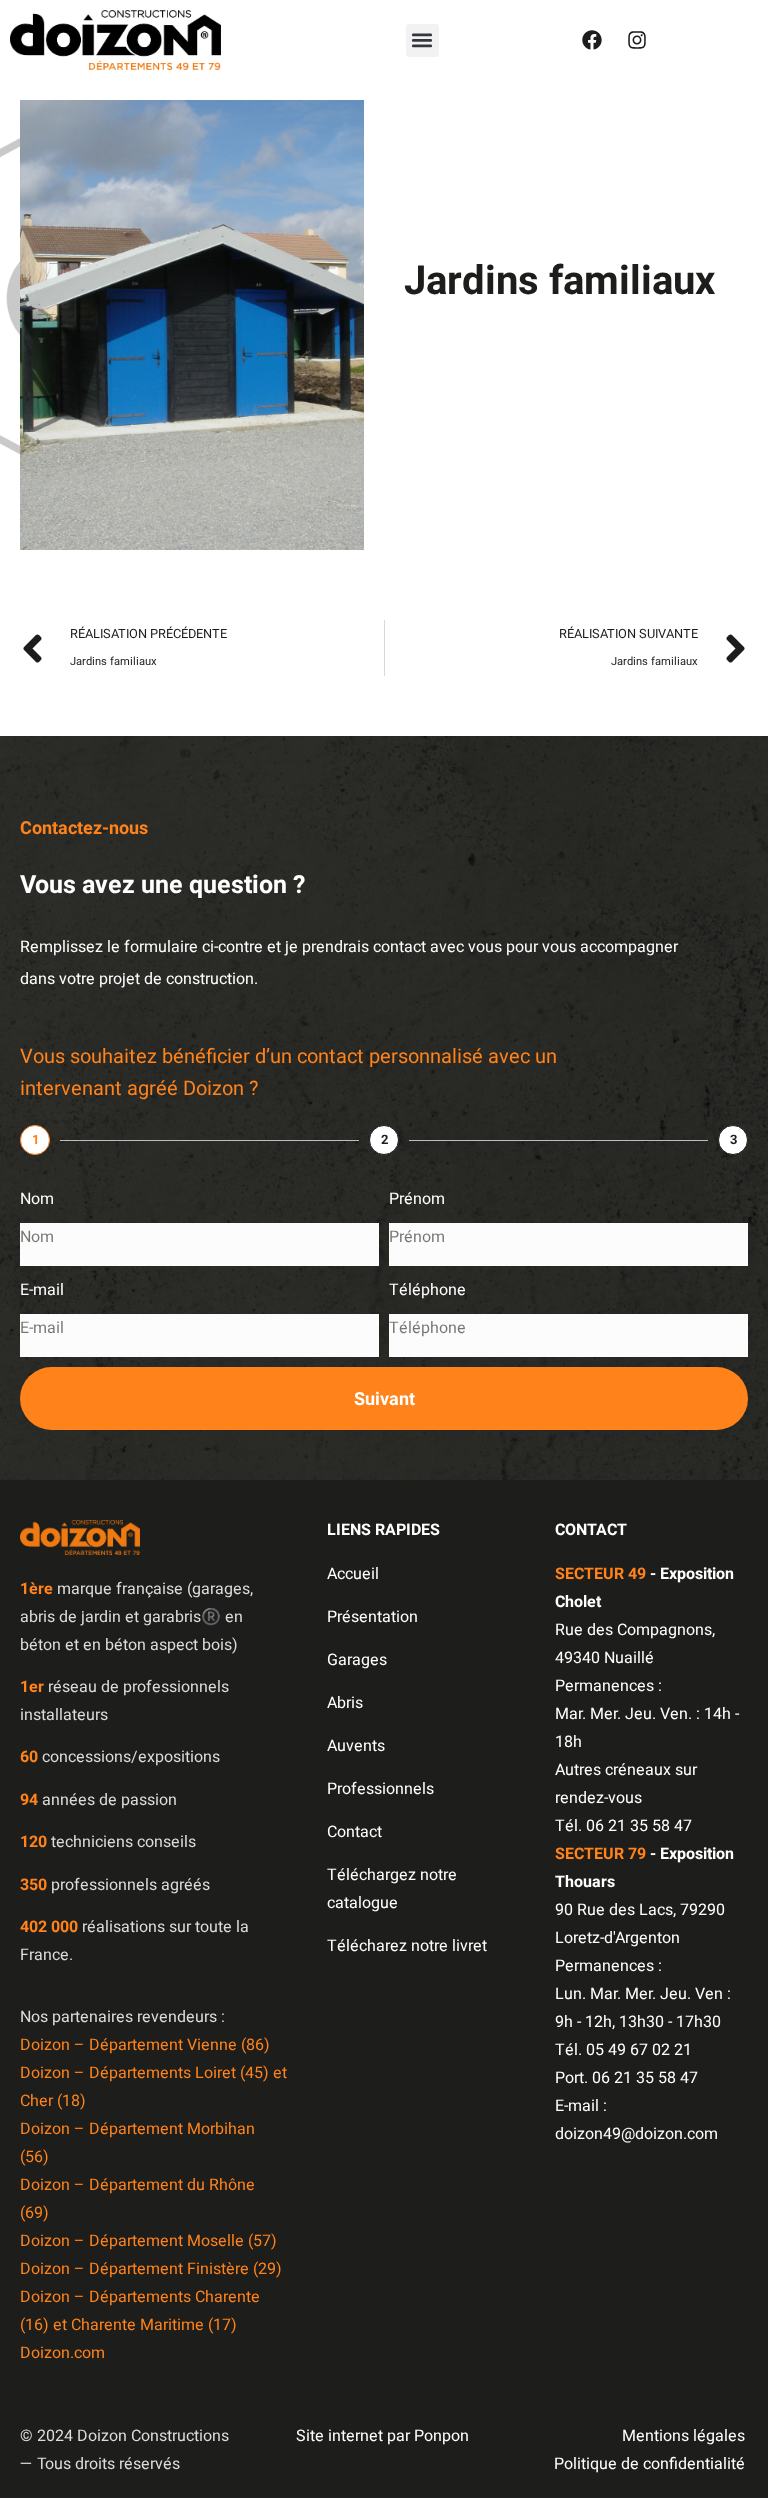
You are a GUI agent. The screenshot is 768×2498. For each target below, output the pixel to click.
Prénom (417, 1199)
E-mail (42, 1290)
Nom (37, 1199)
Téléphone (427, 1290)
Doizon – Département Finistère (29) (151, 2269)
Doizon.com (62, 2353)
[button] (422, 40)
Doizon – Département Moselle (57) (148, 2241)
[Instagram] (637, 40)
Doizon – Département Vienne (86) (145, 2045)
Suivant (384, 1399)
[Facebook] (592, 40)
